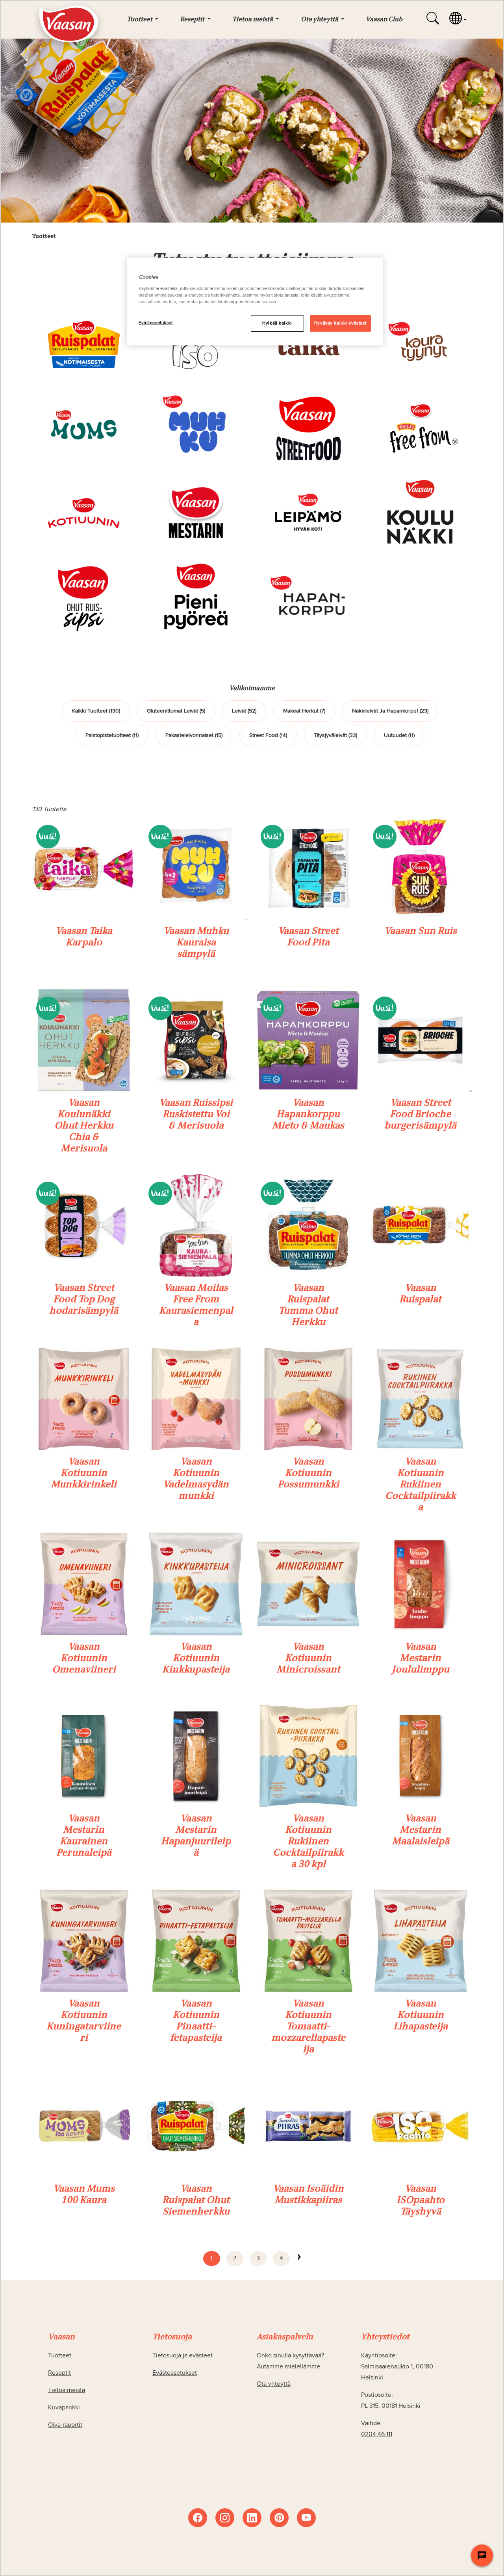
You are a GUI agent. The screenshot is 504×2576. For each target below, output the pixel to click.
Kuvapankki (64, 2407)
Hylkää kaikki (277, 323)
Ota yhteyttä (274, 2384)
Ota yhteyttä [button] (320, 20)
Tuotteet (60, 2355)
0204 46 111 (377, 2434)
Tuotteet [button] (140, 20)
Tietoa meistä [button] (253, 20)
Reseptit (59, 2373)
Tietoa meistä (67, 2390)
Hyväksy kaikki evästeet (340, 323)
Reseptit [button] (193, 20)
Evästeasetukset (156, 323)
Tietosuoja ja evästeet (183, 2355)
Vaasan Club (384, 20)
